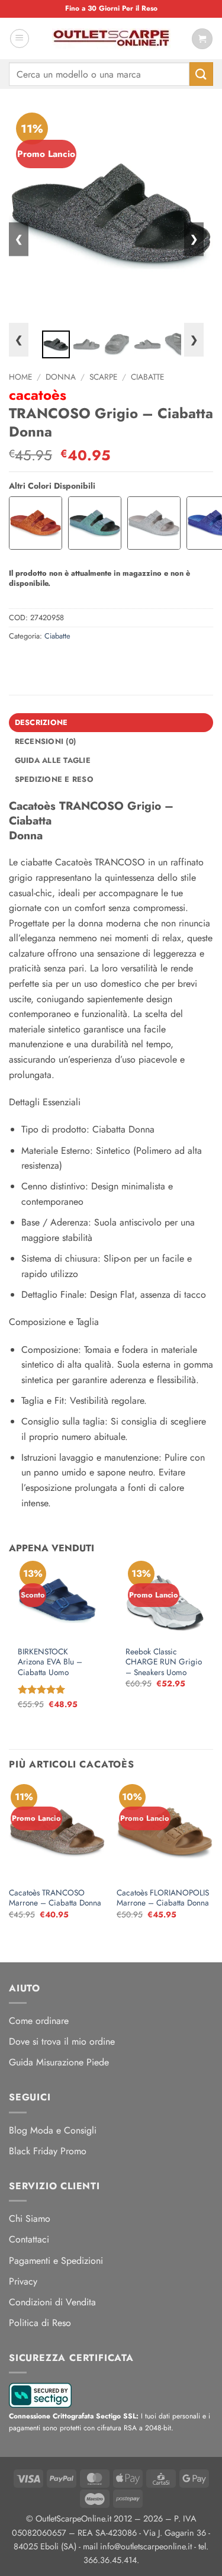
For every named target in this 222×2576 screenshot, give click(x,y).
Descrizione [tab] (41, 722)
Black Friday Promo (48, 2151)
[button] (20, 39)
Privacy (23, 2281)
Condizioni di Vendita (52, 2302)
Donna (61, 377)
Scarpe (103, 377)
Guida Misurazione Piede (59, 2062)
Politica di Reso (40, 2323)
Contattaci (29, 2239)
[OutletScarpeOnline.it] (111, 39)
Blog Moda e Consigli (53, 2130)
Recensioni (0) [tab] (46, 741)
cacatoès (38, 395)
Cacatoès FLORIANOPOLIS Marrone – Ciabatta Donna (163, 1898)
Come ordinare (39, 2021)
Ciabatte (147, 377)
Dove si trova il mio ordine (62, 2041)
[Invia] (201, 74)
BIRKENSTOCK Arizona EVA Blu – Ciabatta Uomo (50, 1662)
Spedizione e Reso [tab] (54, 779)
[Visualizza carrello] (202, 39)
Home (20, 377)
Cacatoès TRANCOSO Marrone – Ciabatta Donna (55, 1898)
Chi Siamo (30, 2219)
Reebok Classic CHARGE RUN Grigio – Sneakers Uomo (164, 1662)
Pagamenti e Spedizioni (56, 2261)
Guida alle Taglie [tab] (53, 760)
